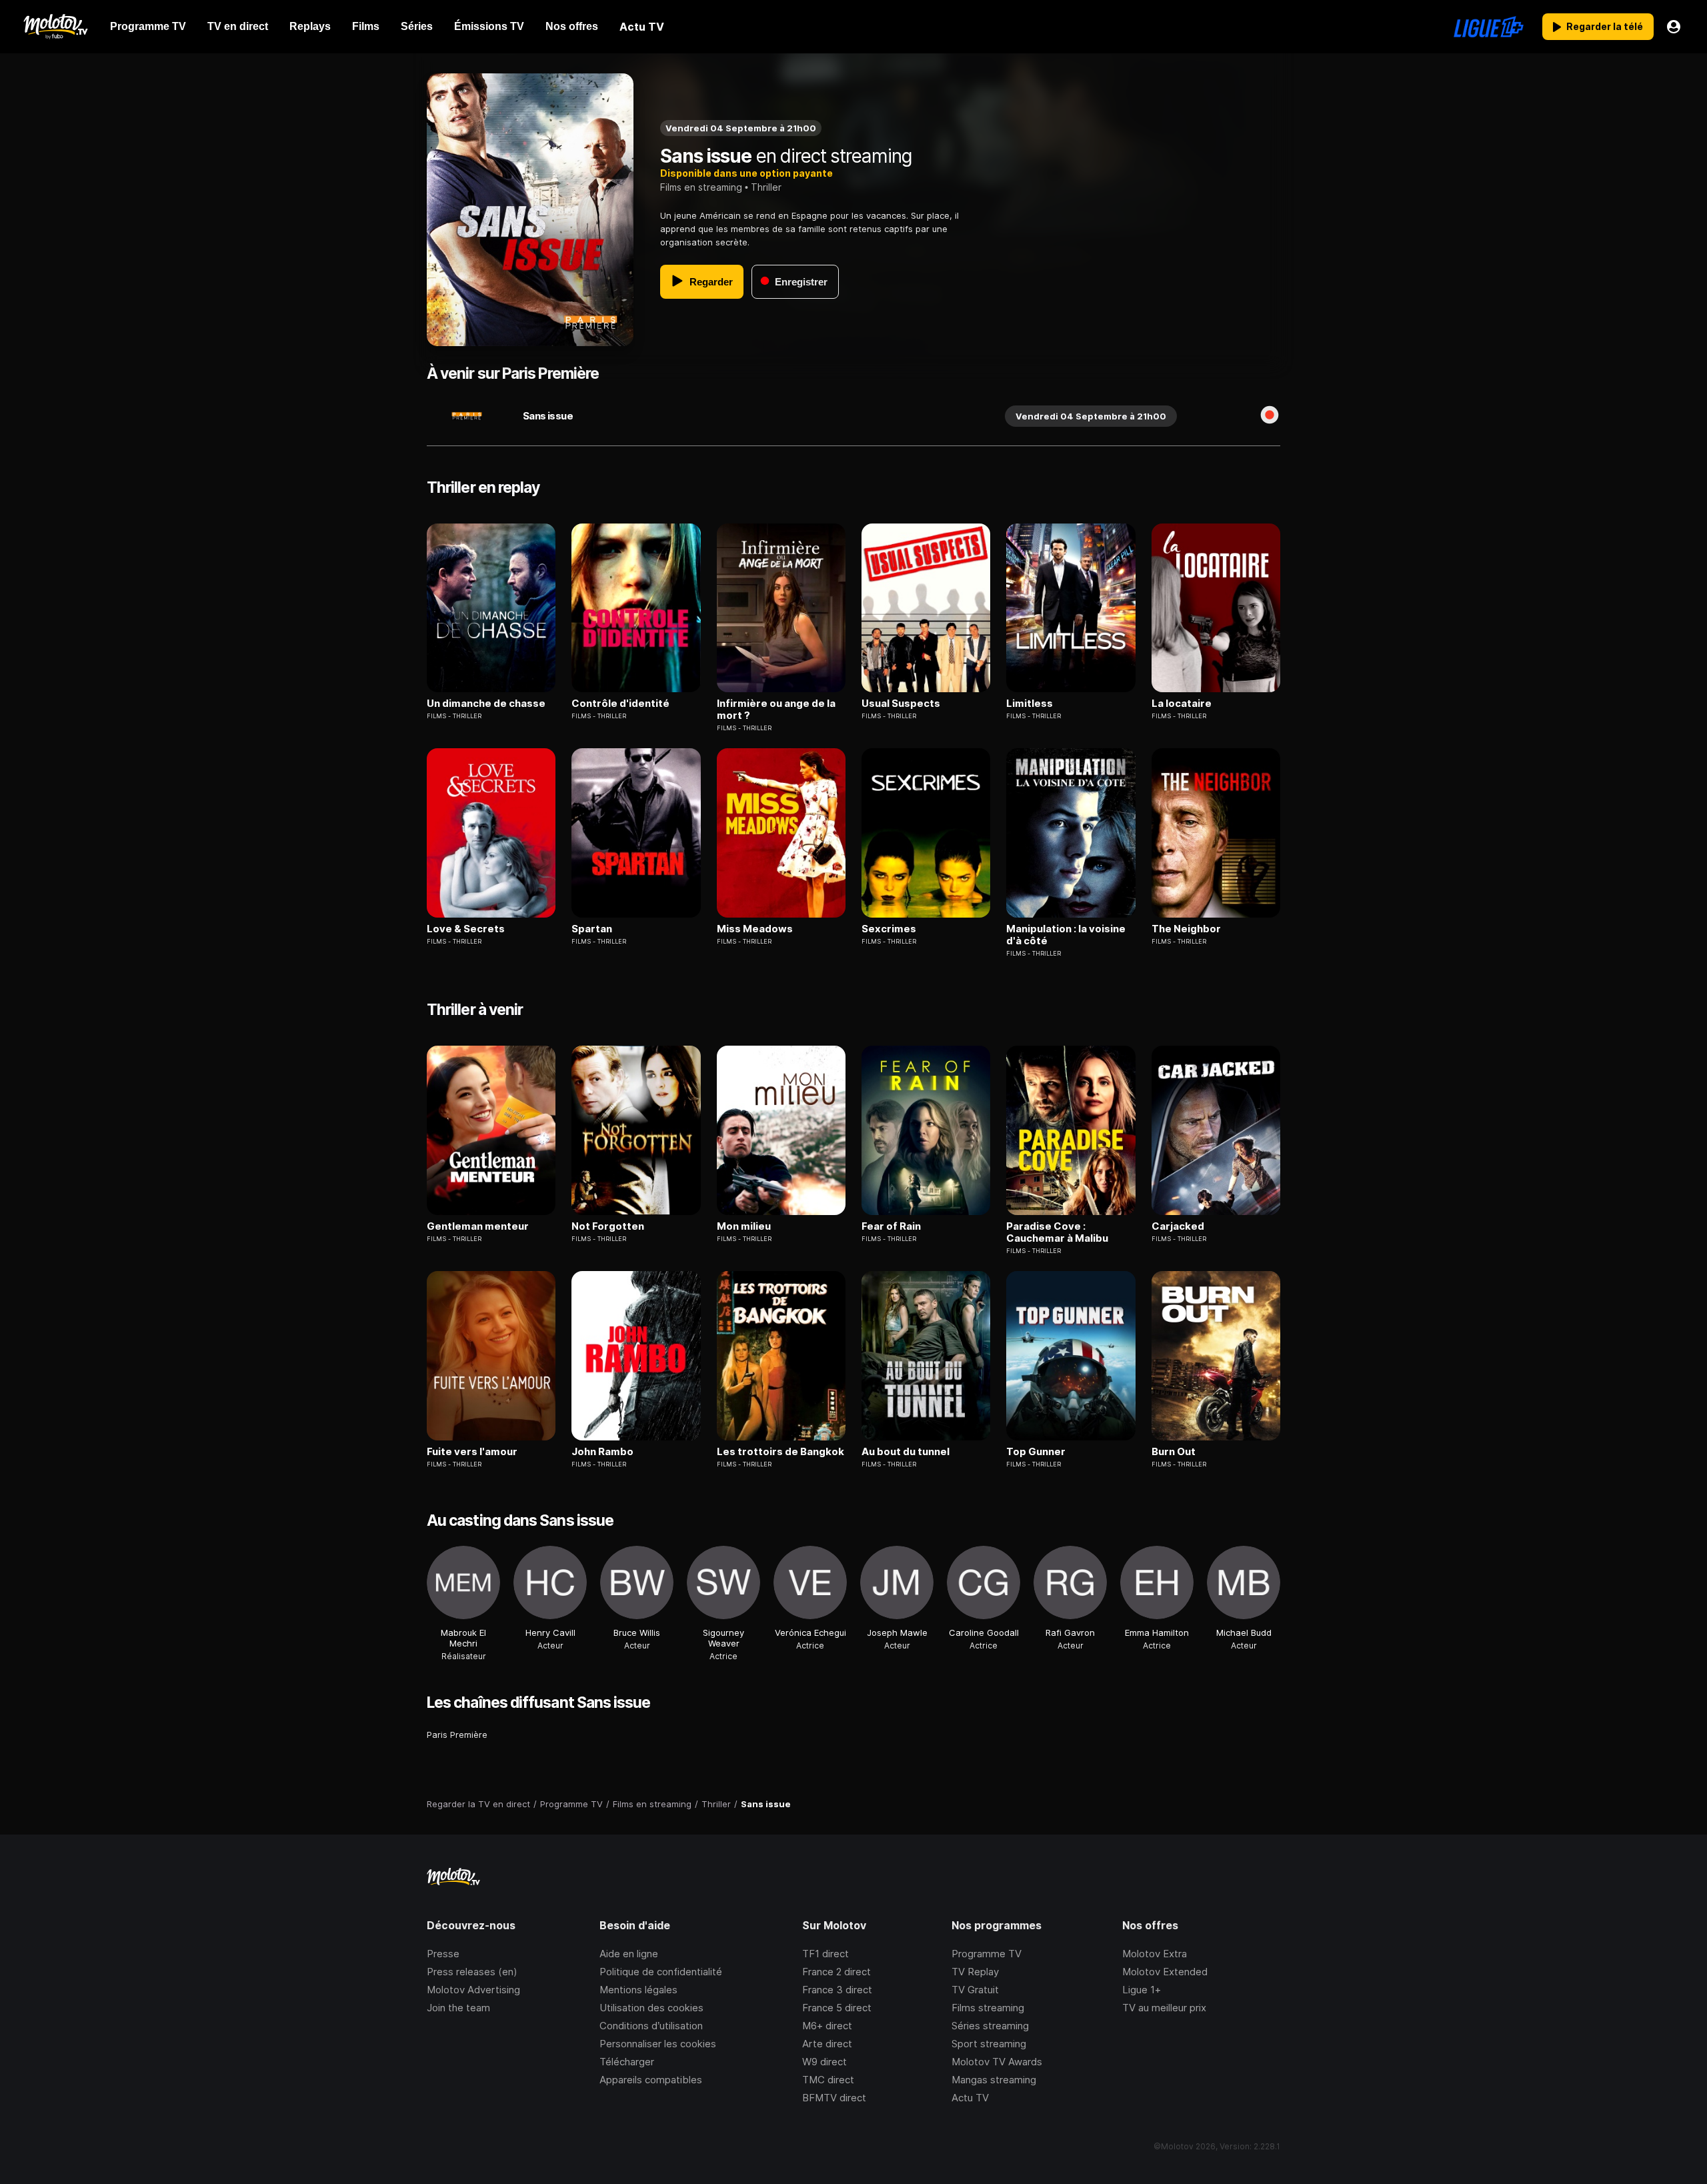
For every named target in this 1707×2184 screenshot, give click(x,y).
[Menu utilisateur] (1674, 27)
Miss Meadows (755, 929)
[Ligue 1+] (1489, 27)
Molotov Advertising (473, 1990)
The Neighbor (1186, 929)
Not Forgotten (608, 1226)
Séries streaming (990, 2026)
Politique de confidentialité (661, 1972)
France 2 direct (836, 1972)
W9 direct (824, 2062)
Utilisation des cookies (651, 2008)
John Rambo (602, 1452)
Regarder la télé (1605, 26)
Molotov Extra (1155, 1954)
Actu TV (970, 2098)
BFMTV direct (834, 2098)
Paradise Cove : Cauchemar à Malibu (1057, 1232)
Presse (443, 1954)
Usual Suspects (901, 704)
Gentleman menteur (478, 1226)
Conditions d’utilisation (651, 2026)
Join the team (458, 2008)
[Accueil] (55, 27)
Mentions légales (638, 1990)
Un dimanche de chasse (486, 704)
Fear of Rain (891, 1226)
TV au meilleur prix (1164, 2008)
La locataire (1182, 704)
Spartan (592, 929)
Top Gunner (1036, 1452)
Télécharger (627, 2062)
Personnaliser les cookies (658, 2044)
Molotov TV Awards (997, 2062)
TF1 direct (825, 1954)
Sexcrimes (889, 929)
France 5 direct (837, 2008)
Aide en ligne (629, 1954)
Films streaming (988, 2008)
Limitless (1030, 704)
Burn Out (1174, 1452)
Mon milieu (744, 1226)
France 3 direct (837, 1990)
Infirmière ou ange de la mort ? (776, 710)
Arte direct (827, 2044)
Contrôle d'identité (620, 704)
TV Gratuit (975, 1990)
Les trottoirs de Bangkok (780, 1452)
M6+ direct (827, 2026)
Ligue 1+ (1142, 1990)
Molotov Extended (1165, 1972)
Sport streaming (989, 2044)
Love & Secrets (466, 929)
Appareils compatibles (651, 2080)
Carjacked (1178, 1226)
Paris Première (457, 1735)
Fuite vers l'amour (472, 1452)
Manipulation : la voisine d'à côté (1066, 935)
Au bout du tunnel (906, 1452)
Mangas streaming (994, 2080)
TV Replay (975, 1972)
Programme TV (987, 1954)
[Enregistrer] (1270, 416)
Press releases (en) (472, 1972)
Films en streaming (701, 187)
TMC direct (828, 2080)
